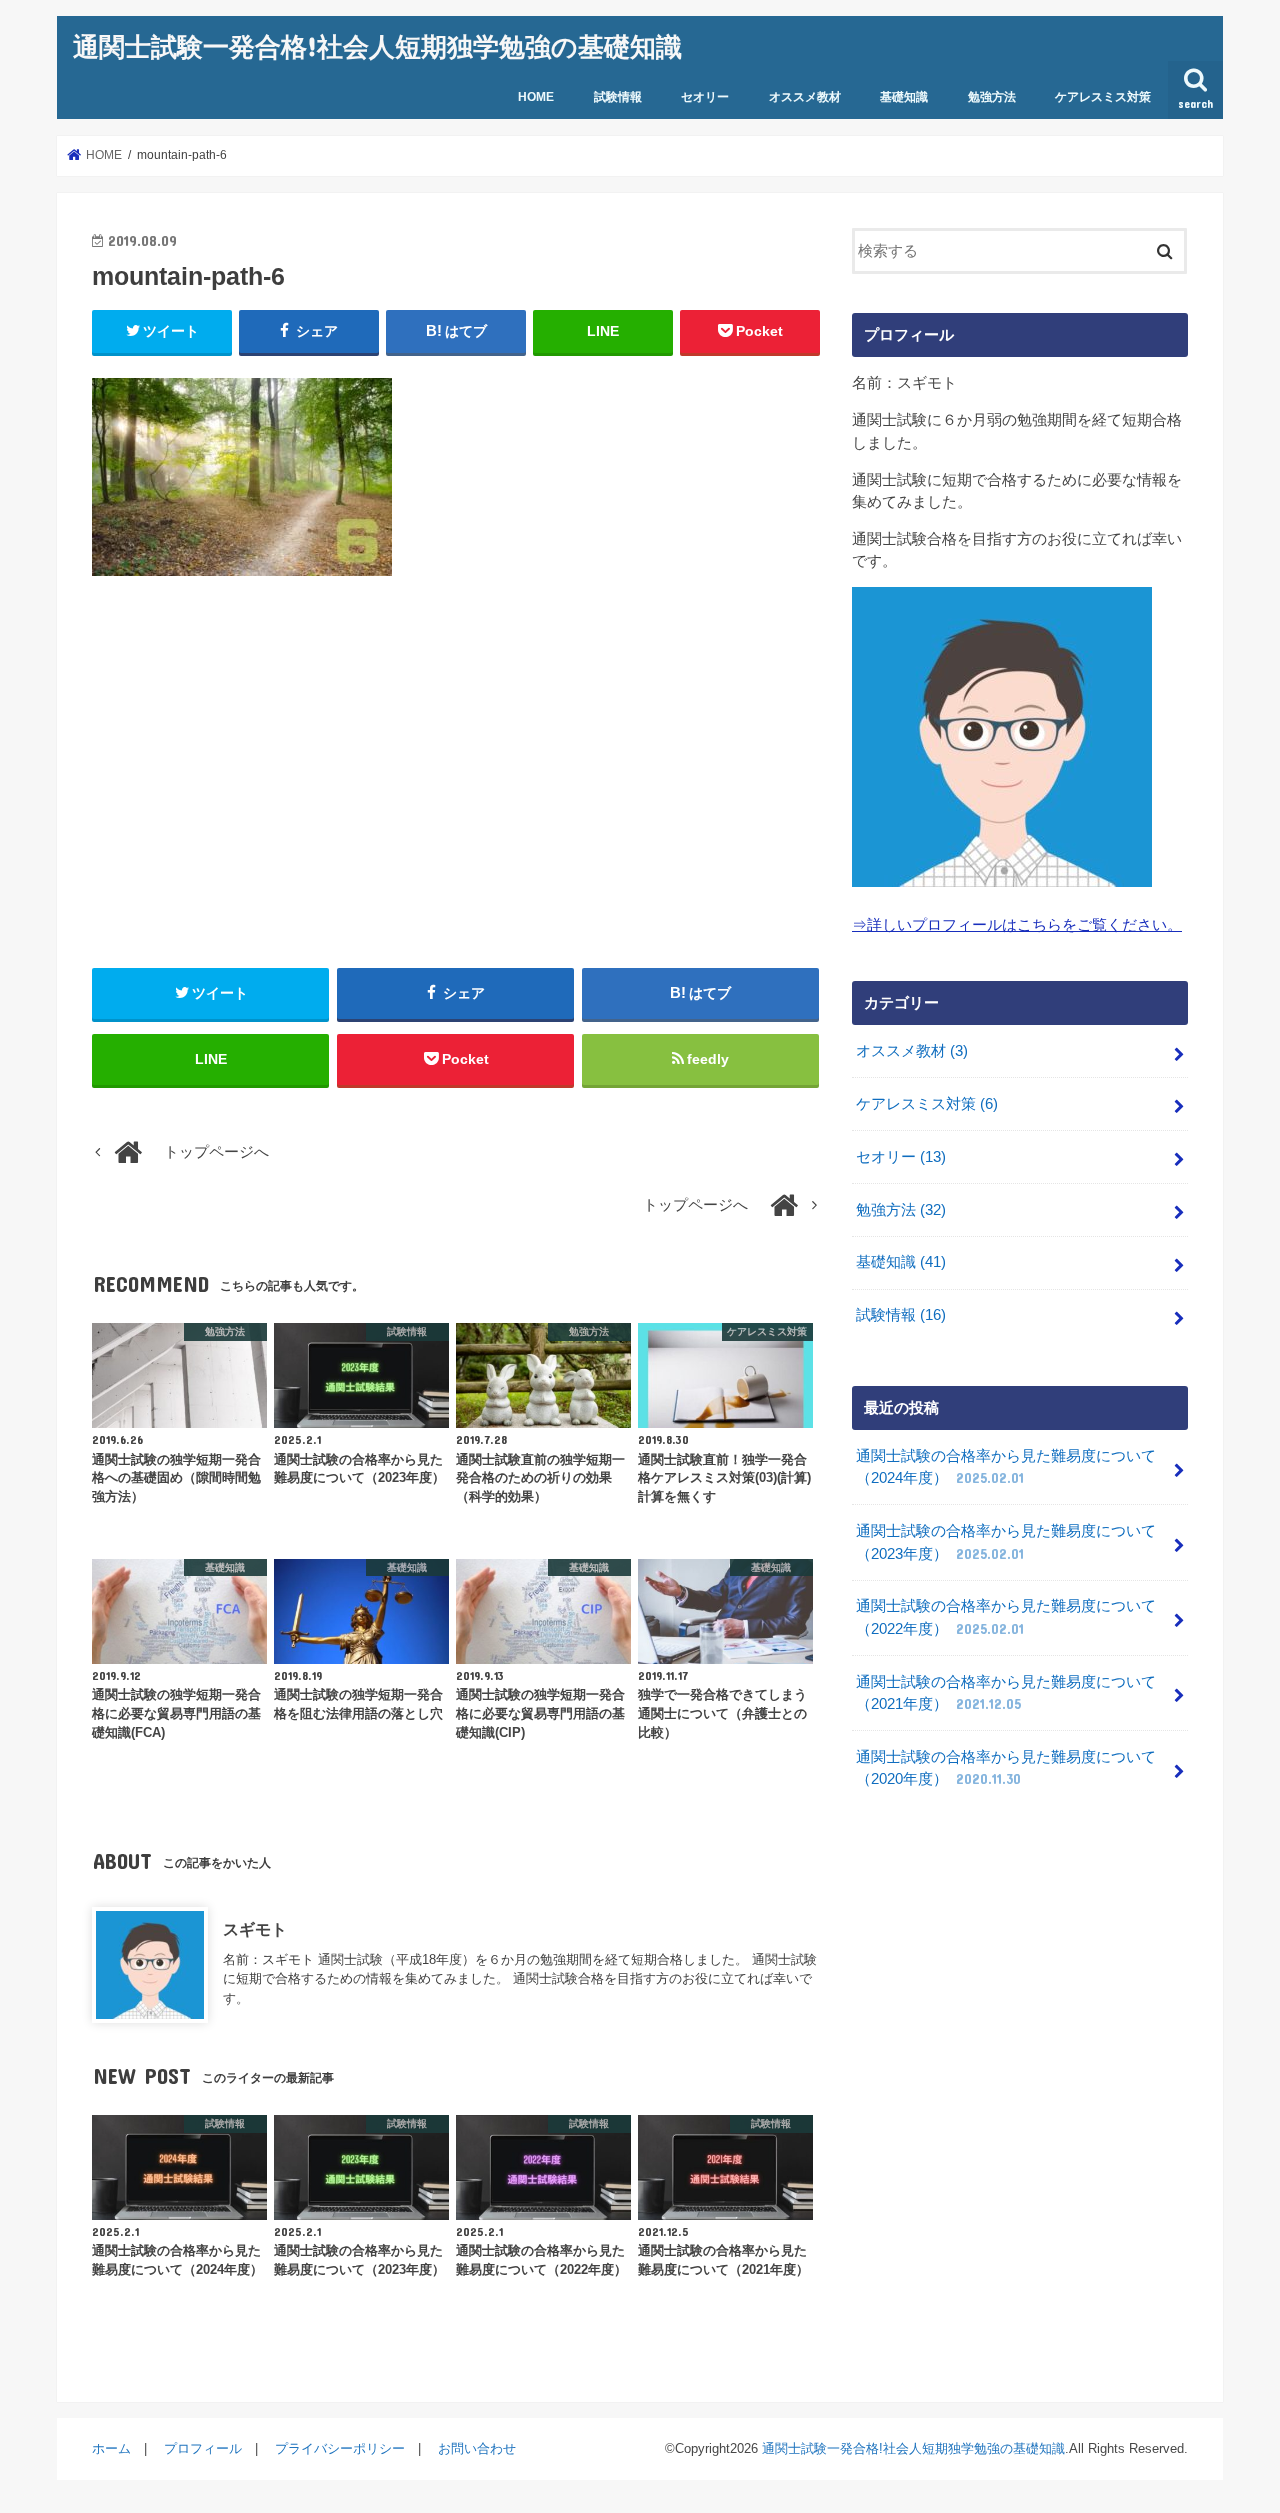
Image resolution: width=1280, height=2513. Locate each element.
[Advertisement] (456, 772)
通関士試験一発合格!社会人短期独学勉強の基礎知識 (377, 45)
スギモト (255, 1929)
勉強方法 (992, 97)
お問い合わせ (477, 2448)
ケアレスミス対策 (1103, 97)
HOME (536, 97)
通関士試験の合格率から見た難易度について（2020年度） (1006, 1768)
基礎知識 (904, 97)
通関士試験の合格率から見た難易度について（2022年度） (1006, 1617)
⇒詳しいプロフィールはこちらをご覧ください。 (1017, 925)
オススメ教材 (805, 97)
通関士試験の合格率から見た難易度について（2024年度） (1006, 1467)
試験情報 (618, 97)
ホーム (111, 2448)
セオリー (705, 97)
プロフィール (203, 2448)
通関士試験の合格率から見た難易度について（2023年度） (1006, 1542)
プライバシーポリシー (340, 2448)
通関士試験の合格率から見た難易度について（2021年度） (1006, 1693)
